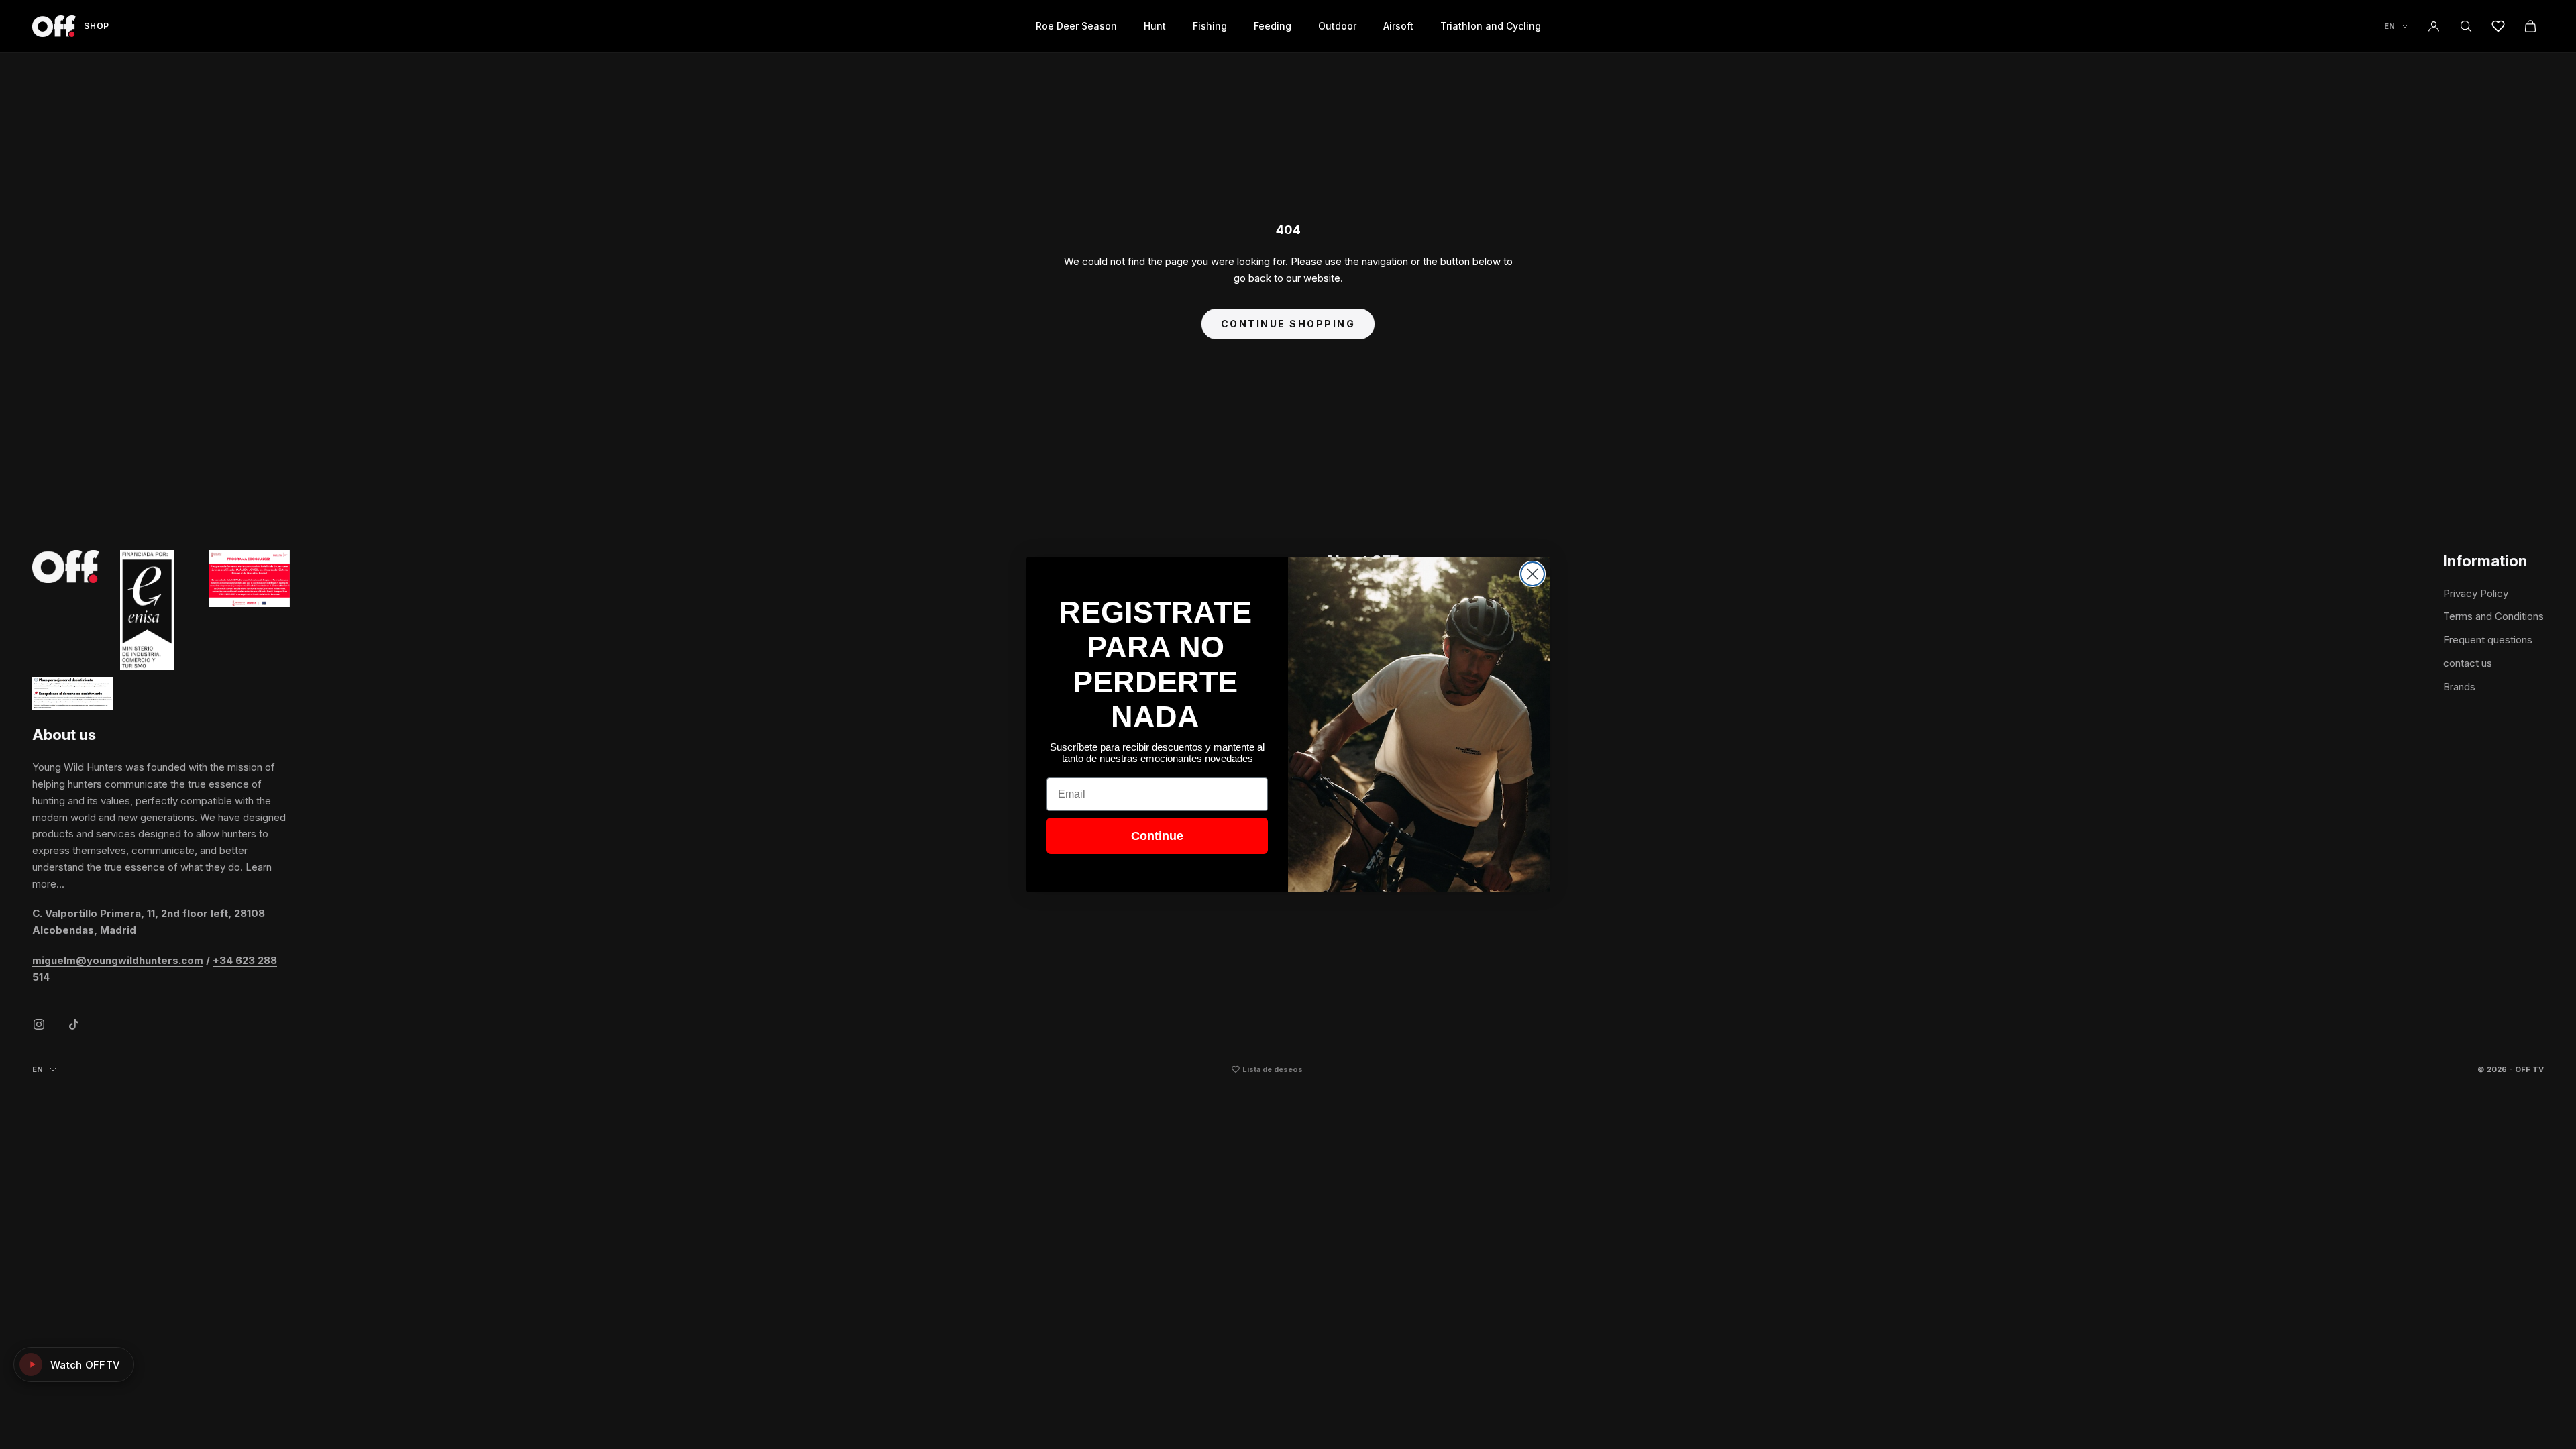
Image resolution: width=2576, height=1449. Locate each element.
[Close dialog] (1533, 574)
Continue (1157, 836)
